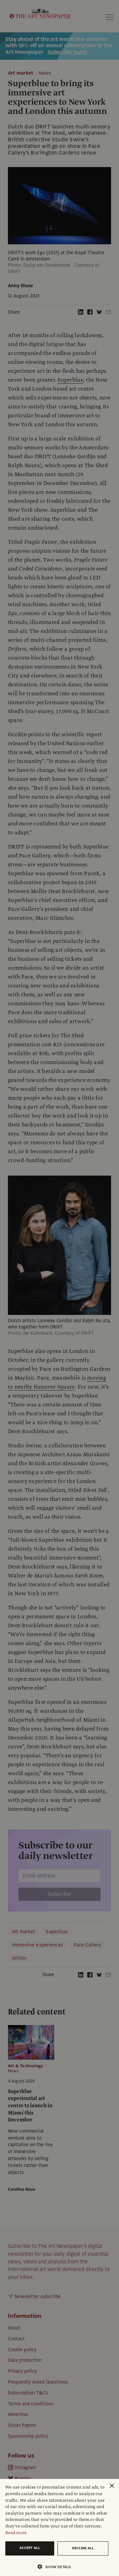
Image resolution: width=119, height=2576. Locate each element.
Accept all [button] (30, 2548)
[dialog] (59, 2527)
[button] (57, 2567)
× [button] (112, 2486)
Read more (16, 2533)
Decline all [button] (83, 2548)
